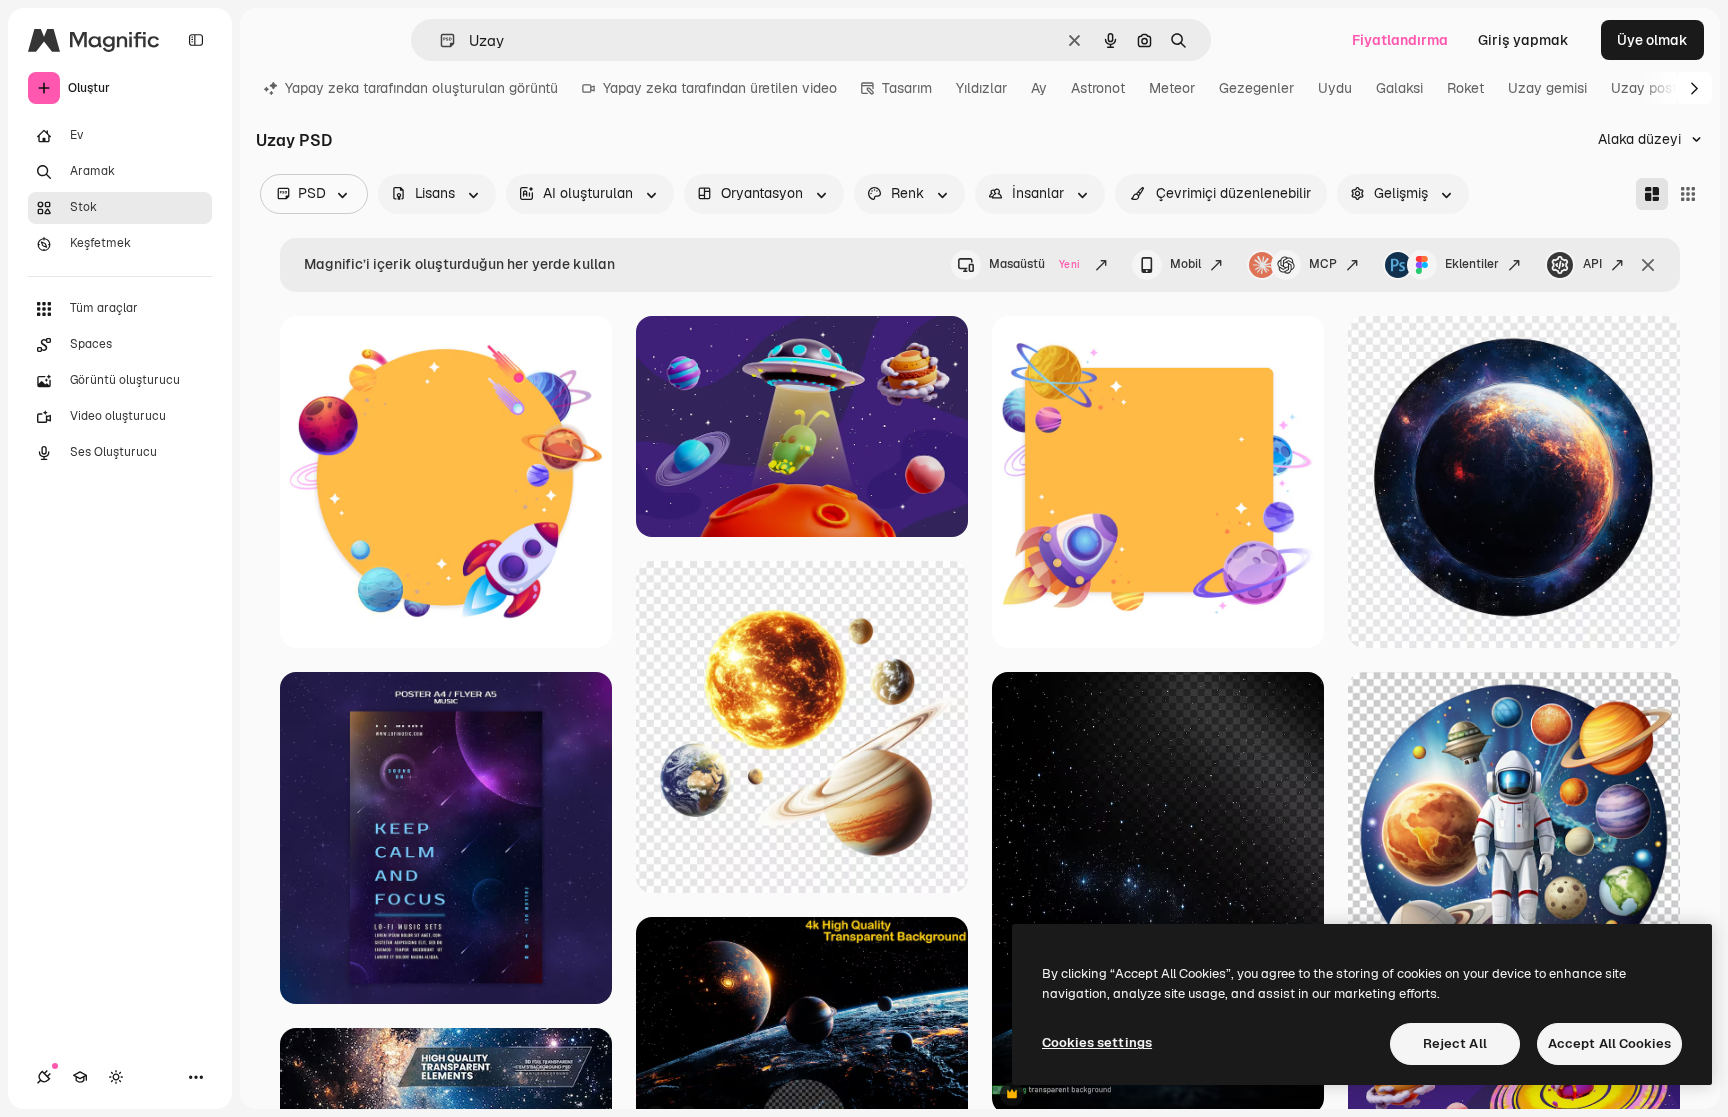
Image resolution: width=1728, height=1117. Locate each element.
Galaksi (1399, 88)
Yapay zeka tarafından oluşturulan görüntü (421, 88)
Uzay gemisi (1547, 88)
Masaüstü (1034, 264)
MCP (1323, 264)
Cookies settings (1097, 1042)
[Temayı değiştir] (116, 1077)
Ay (1039, 88)
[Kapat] (1648, 265)
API (1592, 264)
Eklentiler (1472, 264)
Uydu (1335, 88)
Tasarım (907, 88)
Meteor (1172, 88)
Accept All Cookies (1609, 1043)
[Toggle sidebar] (196, 40)
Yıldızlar (981, 88)
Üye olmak (1652, 40)
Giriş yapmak (1523, 40)
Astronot (1098, 88)
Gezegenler (1256, 88)
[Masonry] (1652, 194)
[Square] (1688, 194)
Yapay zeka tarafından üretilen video (720, 88)
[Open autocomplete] (439, 40)
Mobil (1185, 264)
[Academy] (80, 1077)
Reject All (1455, 1043)
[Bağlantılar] (44, 1077)
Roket (1465, 88)
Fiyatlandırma (1400, 40)
